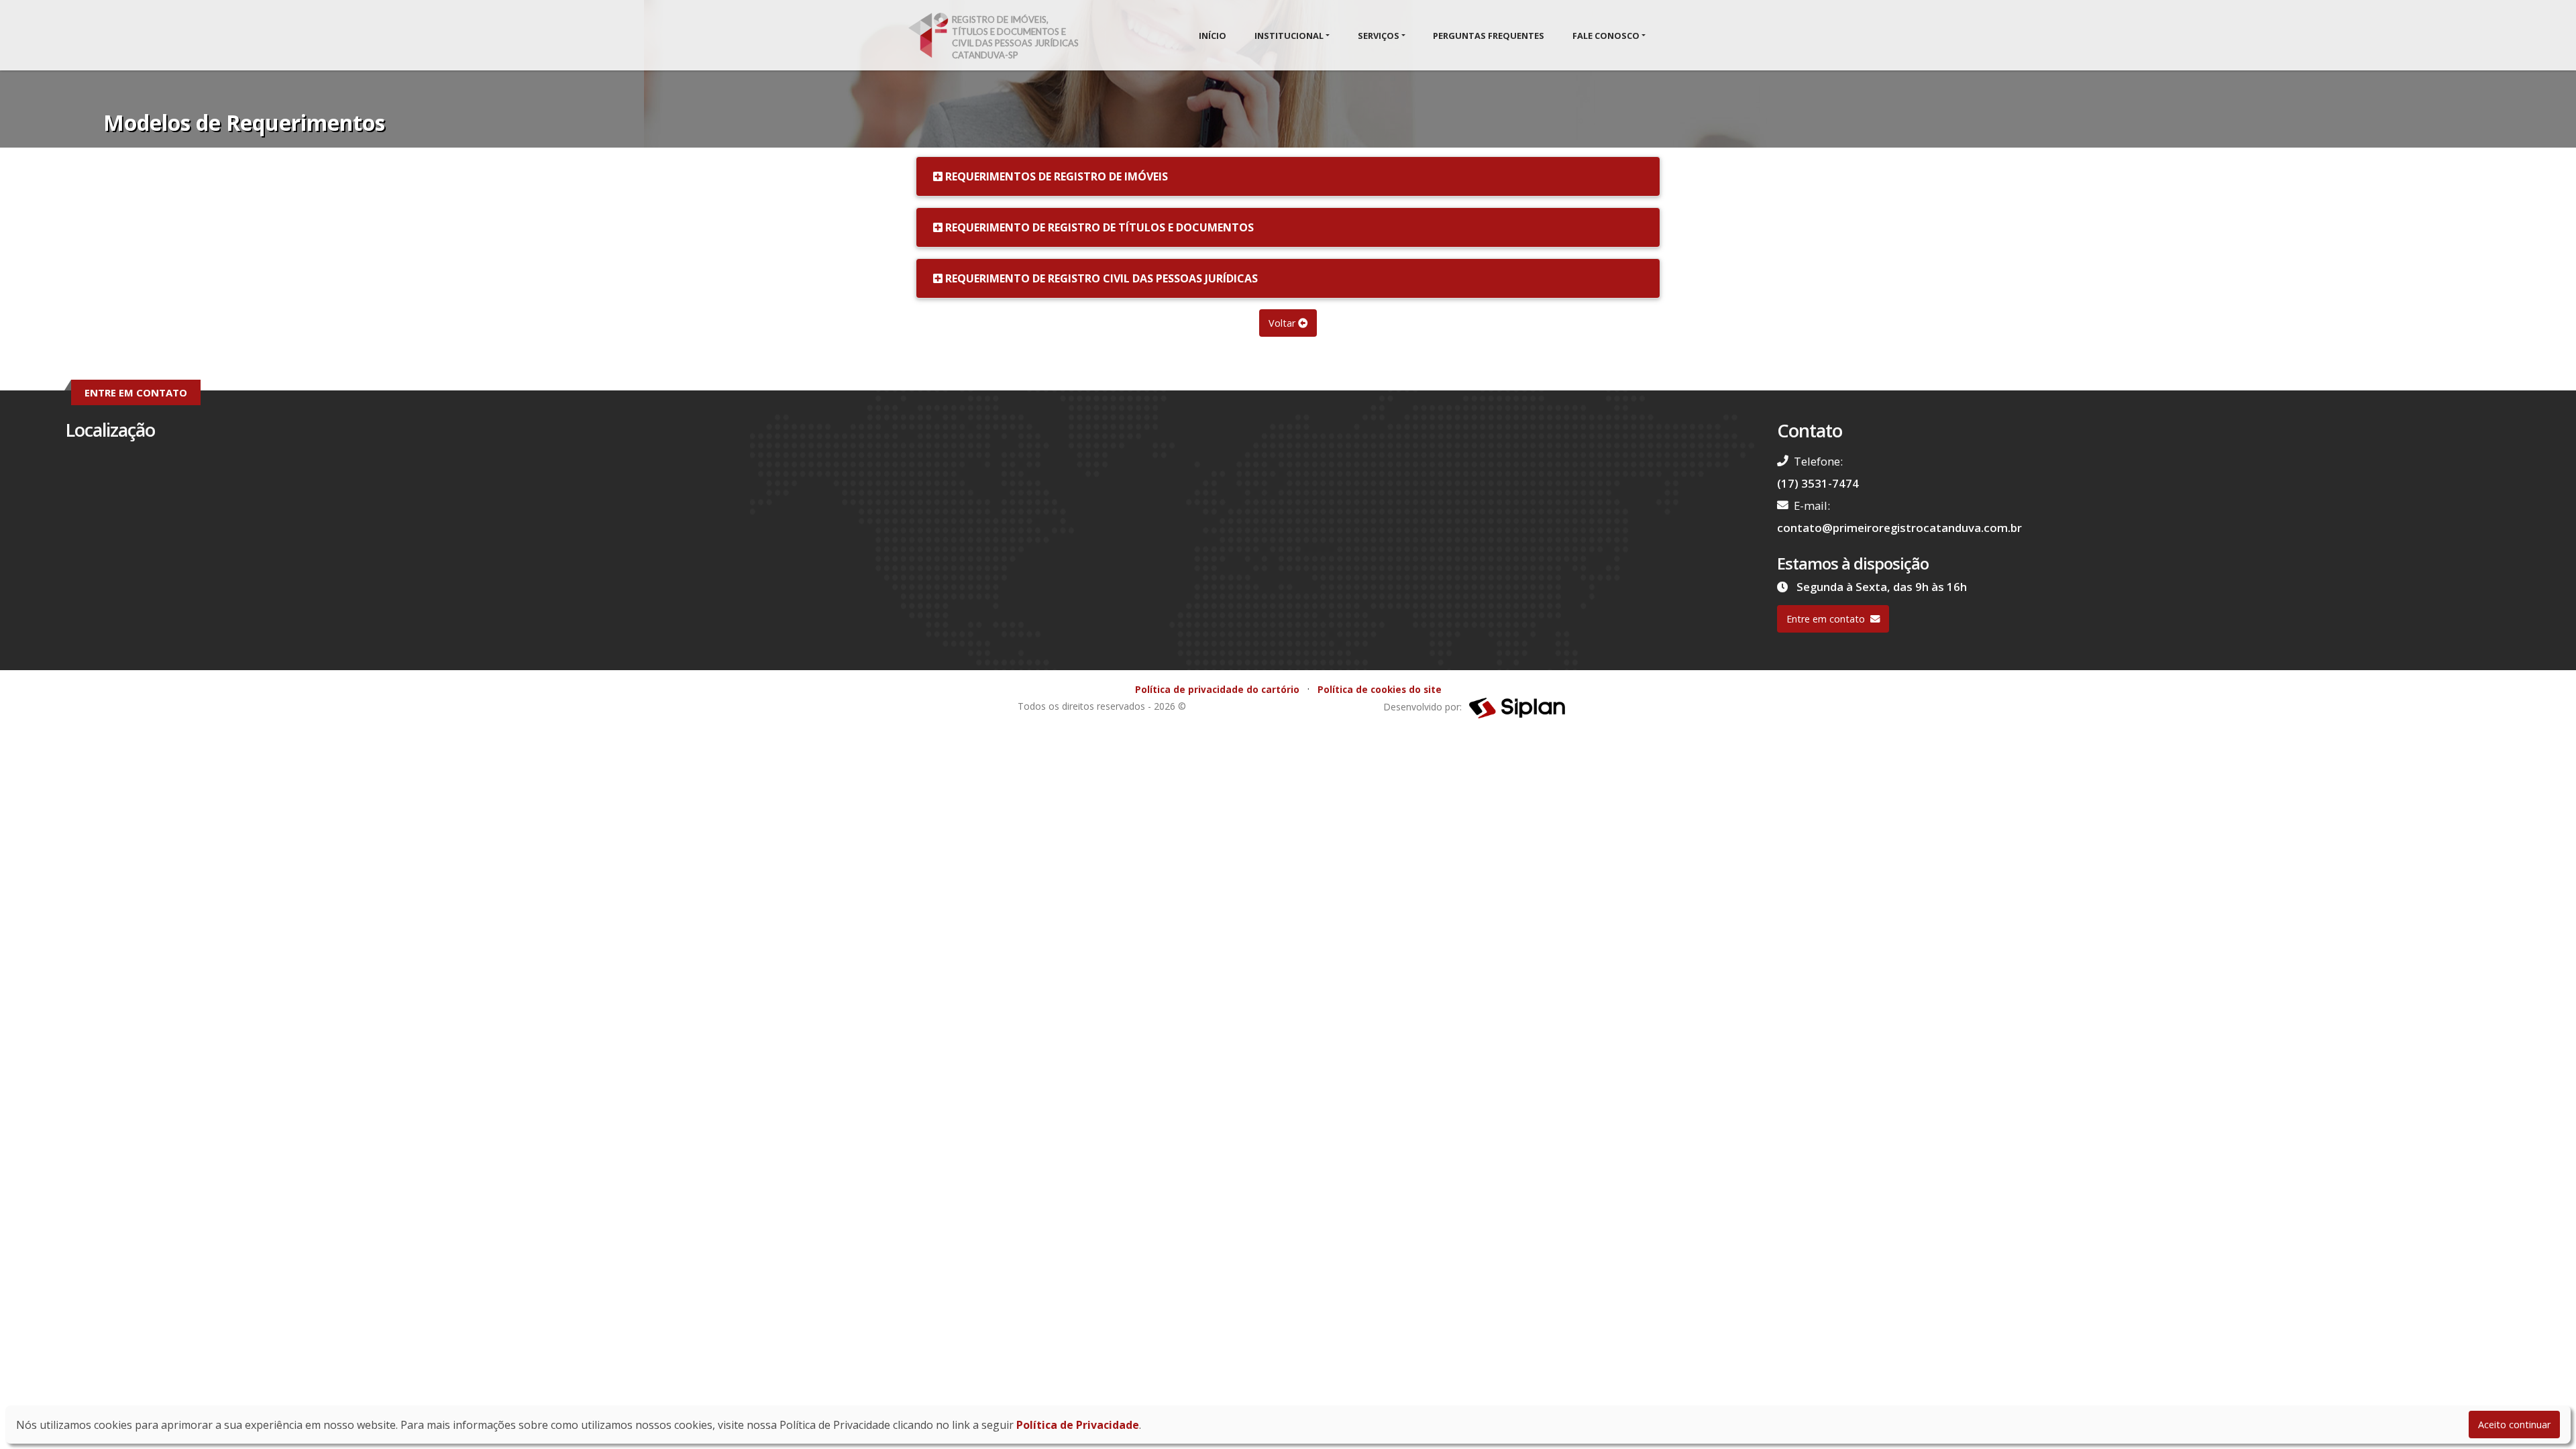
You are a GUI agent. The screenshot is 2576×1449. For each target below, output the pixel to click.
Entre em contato (1826, 619)
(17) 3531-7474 (1818, 483)
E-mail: (1812, 505)
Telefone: (1818, 461)
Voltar (1283, 323)
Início (1213, 36)
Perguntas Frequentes (1489, 36)
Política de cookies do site (1380, 689)
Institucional (1289, 36)
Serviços (1379, 36)
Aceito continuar (2514, 1425)
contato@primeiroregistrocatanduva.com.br (1899, 528)
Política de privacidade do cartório (1217, 689)
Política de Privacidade (1078, 1425)
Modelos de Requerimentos (244, 122)
